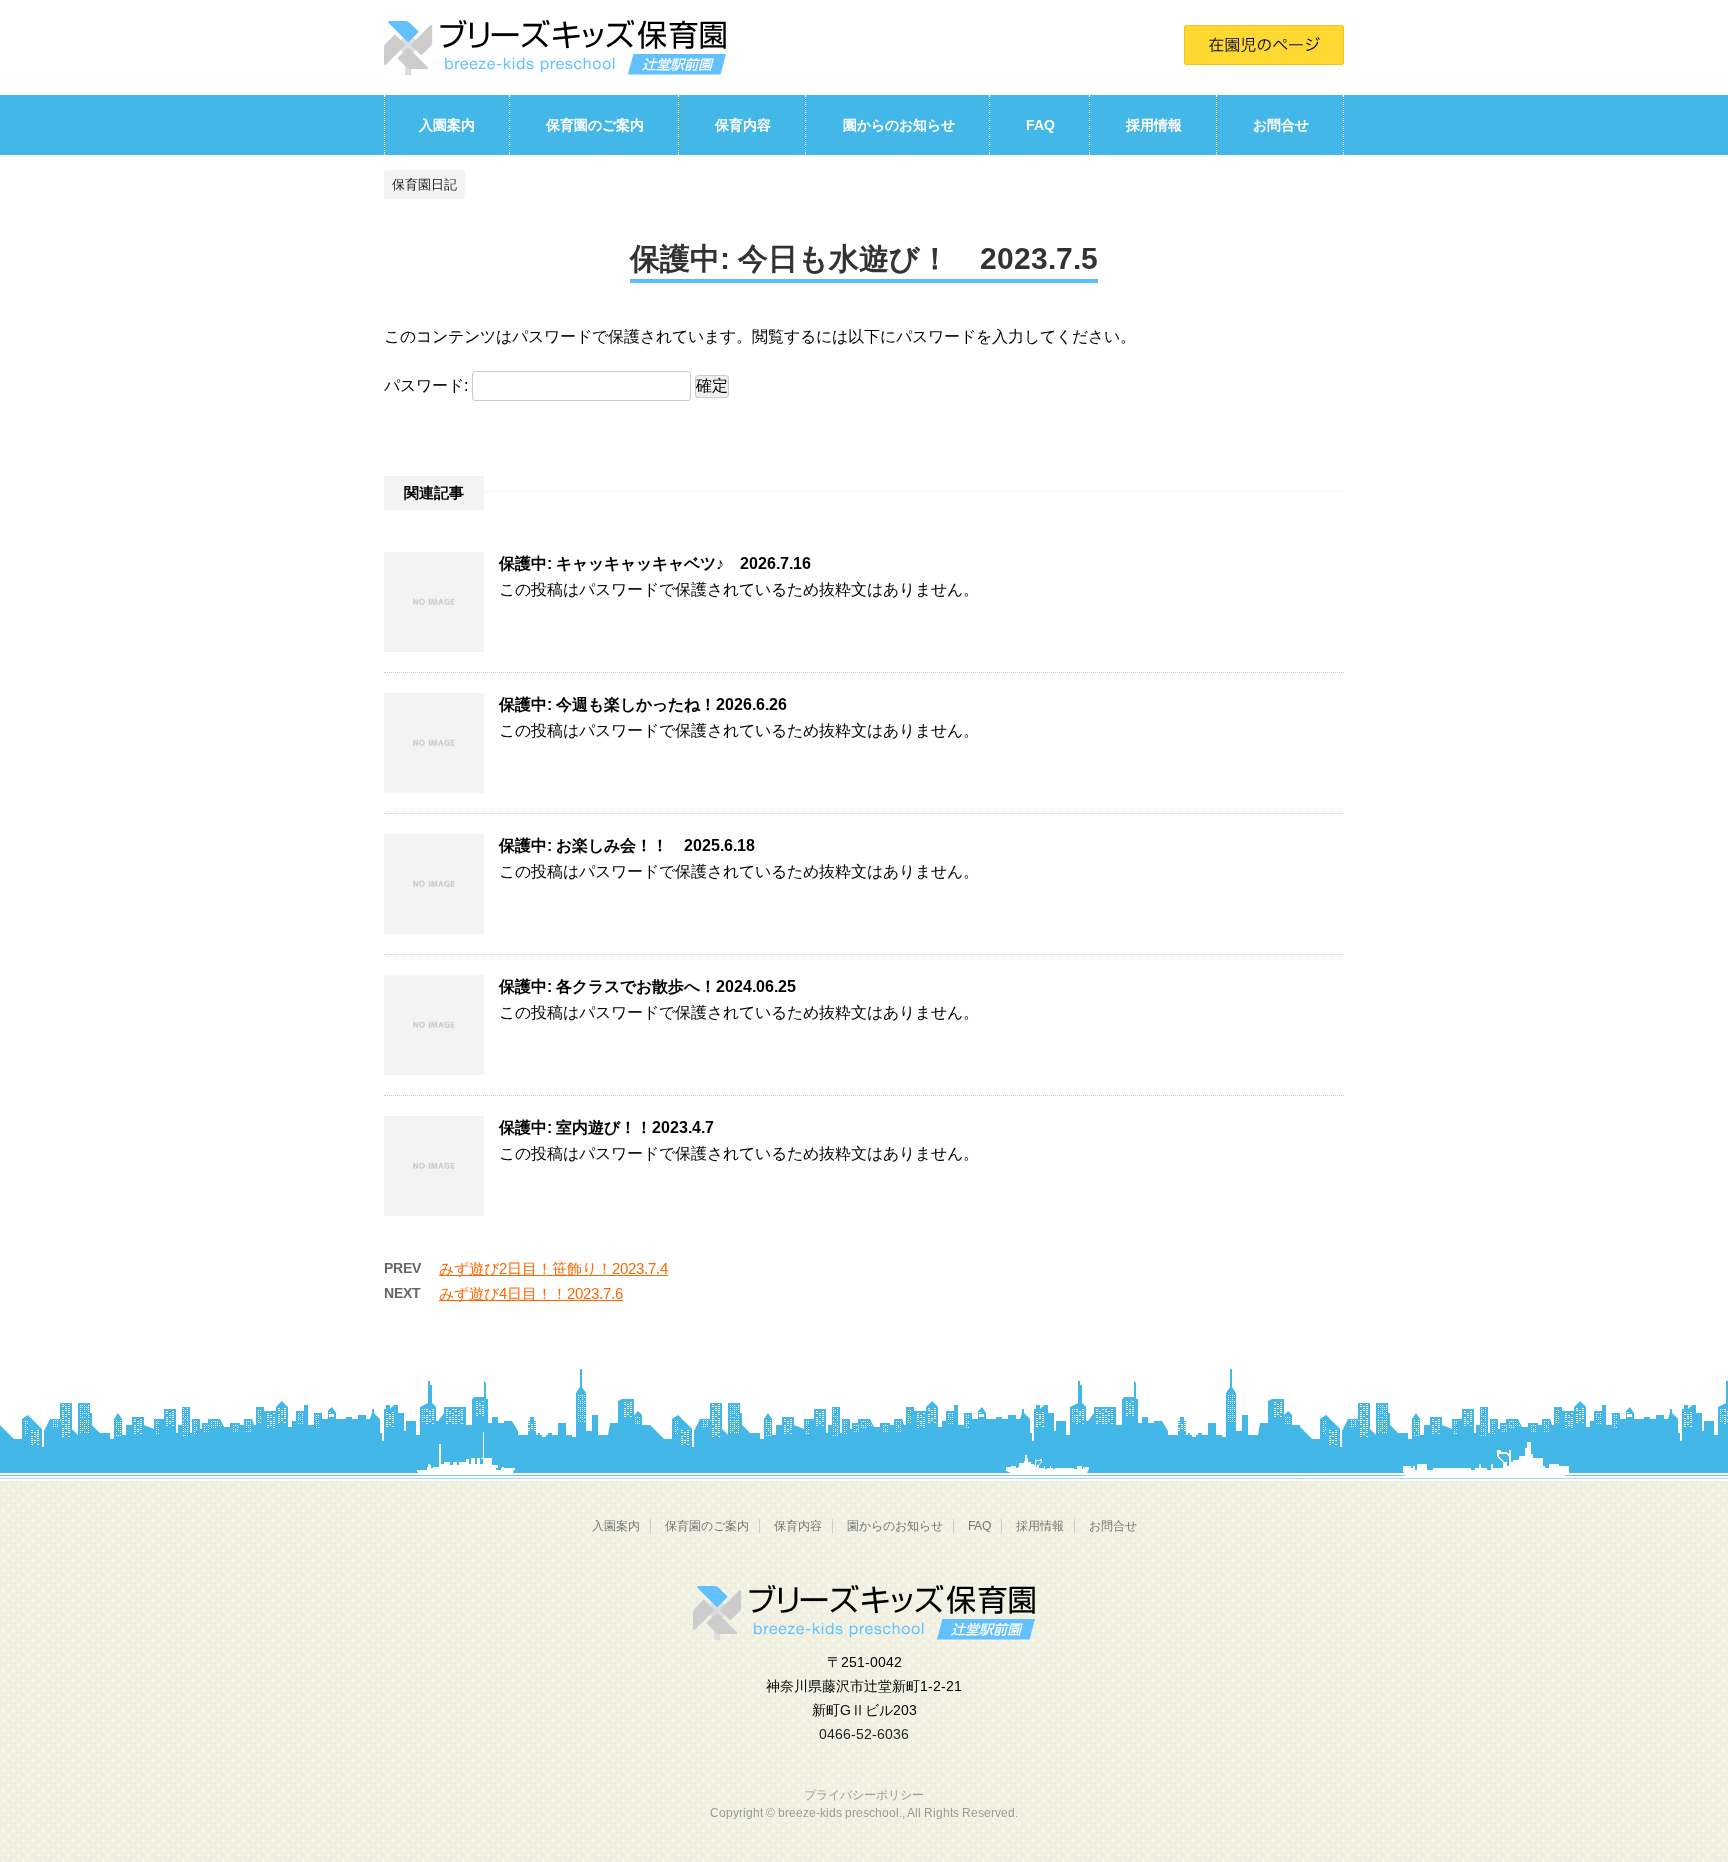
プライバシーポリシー (864, 1795)
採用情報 (1154, 125)
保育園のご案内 (595, 125)
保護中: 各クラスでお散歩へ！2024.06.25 (647, 986)
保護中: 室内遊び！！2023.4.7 (606, 1127)
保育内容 (743, 125)
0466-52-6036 (864, 1734)
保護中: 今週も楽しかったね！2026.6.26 (643, 704)
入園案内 (447, 125)
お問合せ (1281, 125)
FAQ (1040, 125)
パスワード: (428, 385)
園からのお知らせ (899, 125)
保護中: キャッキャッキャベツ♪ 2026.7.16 (655, 563)
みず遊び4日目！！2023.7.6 (531, 1293)
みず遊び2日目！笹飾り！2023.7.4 (553, 1268)
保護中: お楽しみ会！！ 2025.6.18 (627, 845)
